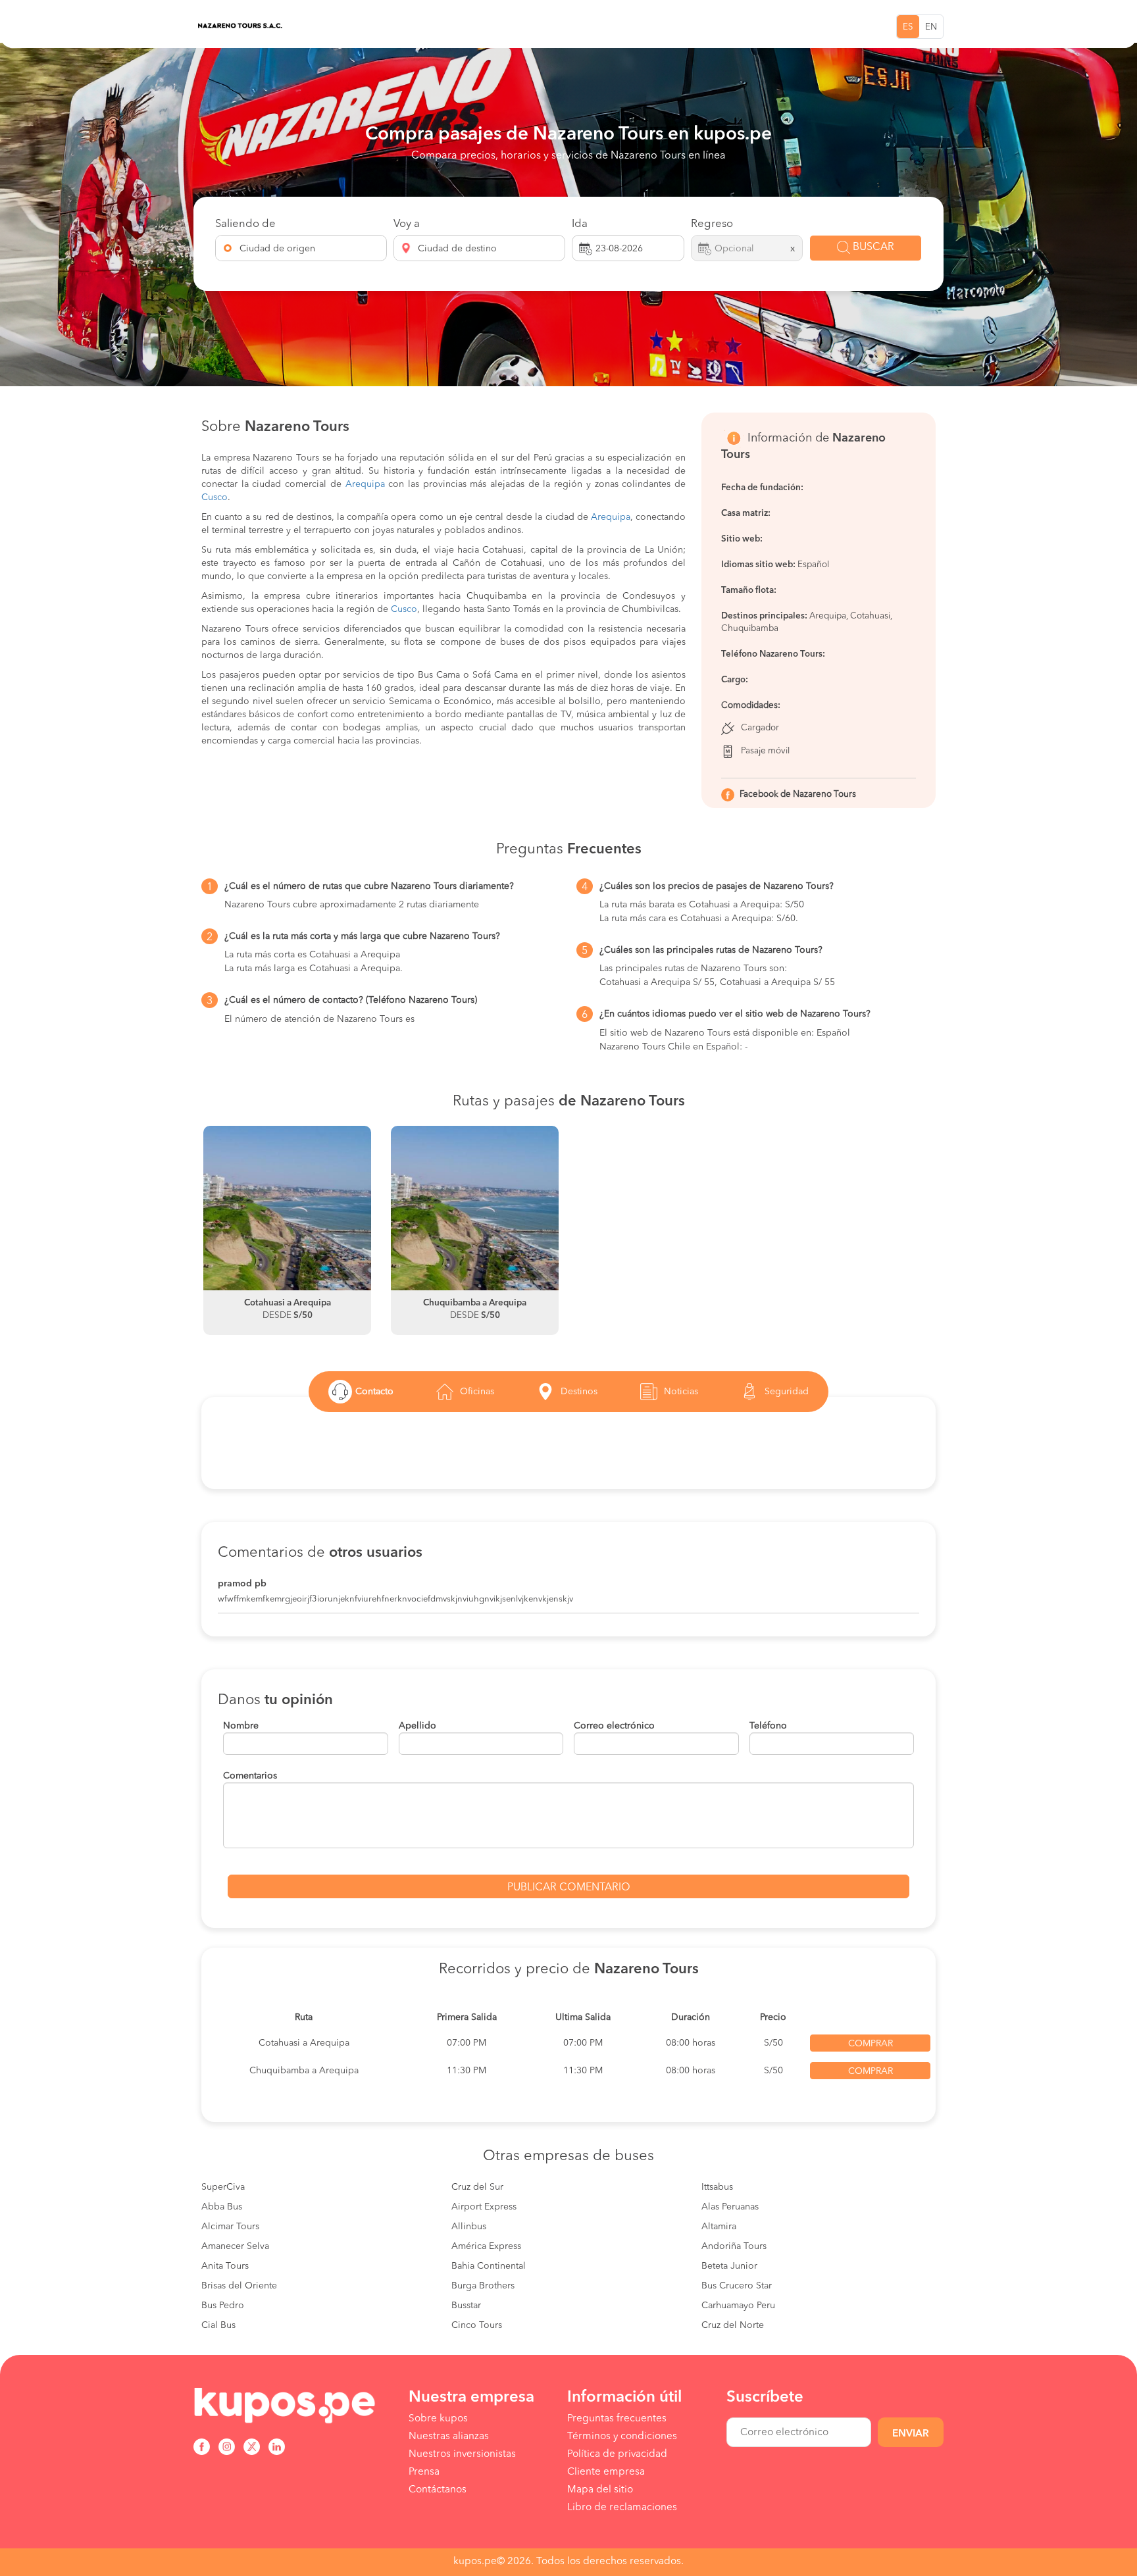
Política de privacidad (617, 2454)
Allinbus (469, 2227)
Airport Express (484, 2207)
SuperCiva (223, 2187)
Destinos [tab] (579, 1392)
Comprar (871, 2044)
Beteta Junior (729, 2266)
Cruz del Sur (477, 2187)
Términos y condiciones (622, 2437)
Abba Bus (222, 2207)
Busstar (466, 2306)
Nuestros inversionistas (462, 2454)
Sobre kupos (438, 2419)
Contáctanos (438, 2490)
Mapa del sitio (600, 2490)
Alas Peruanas (730, 2207)
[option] (287, 1230)
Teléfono (768, 1726)
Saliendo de (245, 224)
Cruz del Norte (733, 2325)
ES (908, 27)
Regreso (712, 224)
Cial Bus (218, 2325)
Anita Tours (225, 2266)
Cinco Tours (477, 2325)
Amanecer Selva (235, 2246)
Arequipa (365, 484)
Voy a (407, 224)
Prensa (424, 2472)
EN (931, 27)
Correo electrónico (614, 1726)
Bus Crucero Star (737, 2286)
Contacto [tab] (374, 1392)
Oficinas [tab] (477, 1392)
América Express (486, 2246)
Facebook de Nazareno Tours (798, 795)
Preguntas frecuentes (617, 2419)
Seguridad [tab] (787, 1392)
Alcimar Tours (230, 2227)
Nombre (241, 1726)
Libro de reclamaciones (622, 2508)
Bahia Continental (489, 2266)
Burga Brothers (483, 2286)
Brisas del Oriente (239, 2286)
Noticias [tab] (681, 1392)
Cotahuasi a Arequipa (304, 2043)
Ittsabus (717, 2187)
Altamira (719, 2227)
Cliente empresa (606, 2472)
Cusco (215, 497)
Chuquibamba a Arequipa (304, 2071)
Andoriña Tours (734, 2246)
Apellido (417, 1726)
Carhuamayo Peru (738, 2306)
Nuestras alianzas (449, 2437)
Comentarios (250, 1776)
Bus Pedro (223, 2306)
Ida (580, 224)
